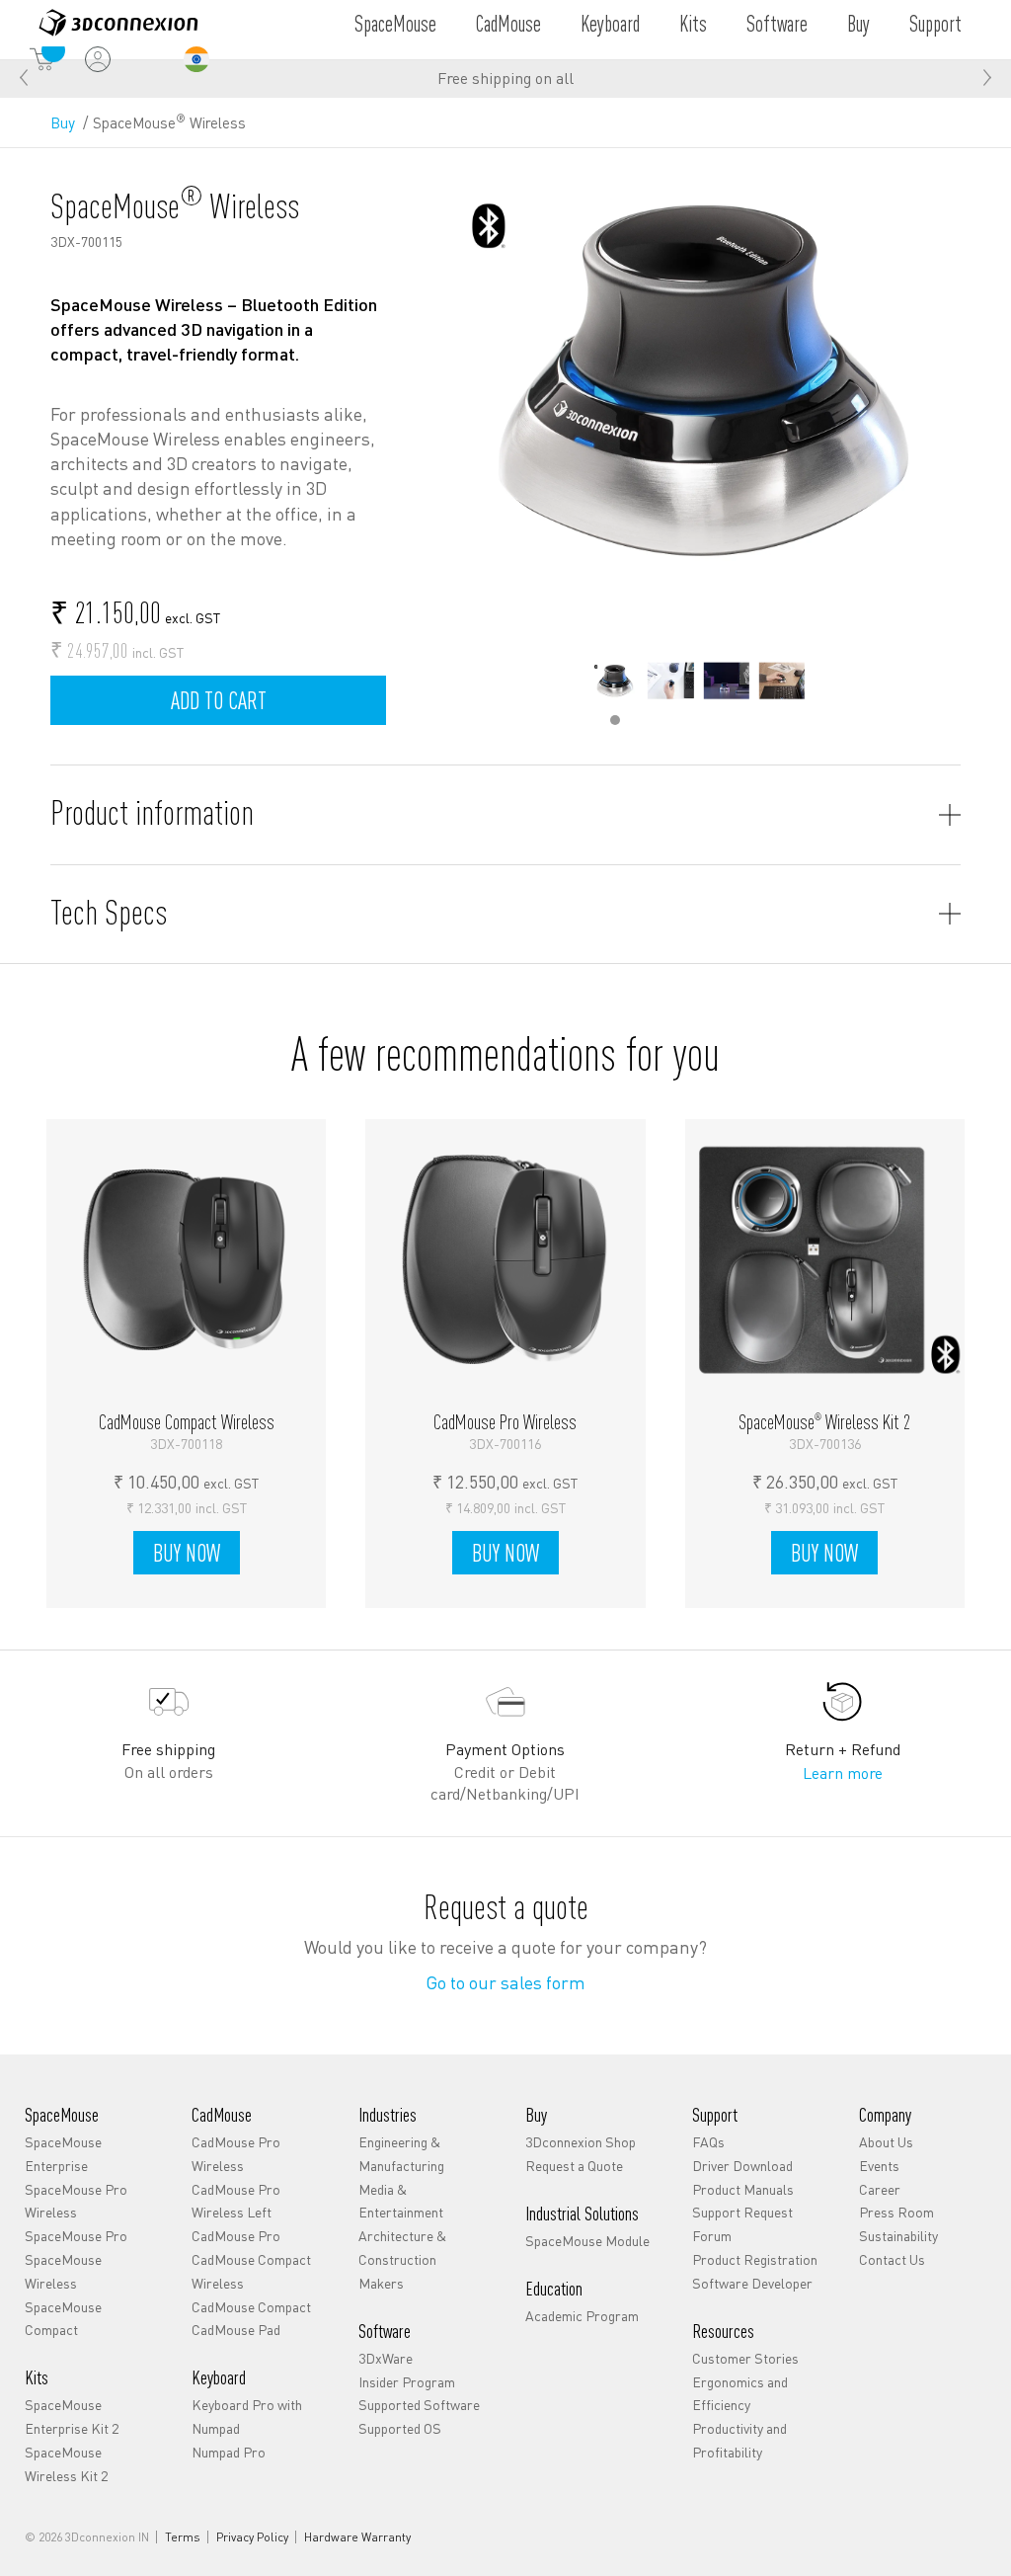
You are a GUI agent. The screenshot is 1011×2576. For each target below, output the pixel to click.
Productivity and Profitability (739, 2440)
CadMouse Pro (236, 2235)
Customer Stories (745, 2358)
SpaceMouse (395, 23)
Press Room (896, 2212)
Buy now (193, 1556)
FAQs (708, 2141)
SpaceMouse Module (587, 2240)
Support (935, 23)
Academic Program (582, 2315)
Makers (381, 2283)
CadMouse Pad (236, 2329)
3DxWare (386, 2358)
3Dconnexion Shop (581, 2141)
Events (879, 2165)
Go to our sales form (505, 1982)
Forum (712, 2235)
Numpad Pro (229, 2452)
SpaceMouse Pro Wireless (76, 2201)
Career (880, 2189)
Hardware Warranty (357, 2537)
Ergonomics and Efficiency (740, 2393)
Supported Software (419, 2404)
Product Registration (755, 2259)
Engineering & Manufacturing (401, 2153)
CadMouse (508, 23)
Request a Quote (574, 2165)
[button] (987, 78)
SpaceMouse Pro (76, 2235)
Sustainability (898, 2235)
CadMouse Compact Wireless (251, 2271)
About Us (886, 2141)
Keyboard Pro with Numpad (247, 2416)
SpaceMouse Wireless (63, 2271)
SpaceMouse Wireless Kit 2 (66, 2463)
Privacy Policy (252, 2537)
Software (777, 23)
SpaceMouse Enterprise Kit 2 (72, 2416)
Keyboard (610, 23)
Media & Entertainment (401, 2201)
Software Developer (752, 2283)
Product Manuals (743, 2189)
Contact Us (892, 2259)
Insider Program (407, 2381)
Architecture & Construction (402, 2247)
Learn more (843, 1772)
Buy (858, 23)
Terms (183, 2537)
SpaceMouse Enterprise (63, 2153)
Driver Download (742, 2165)
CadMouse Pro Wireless (236, 2153)
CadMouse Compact (251, 2306)
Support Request (742, 2212)
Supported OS (400, 2428)
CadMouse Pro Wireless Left (236, 2201)
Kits (693, 23)
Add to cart (219, 700)
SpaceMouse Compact (63, 2318)
